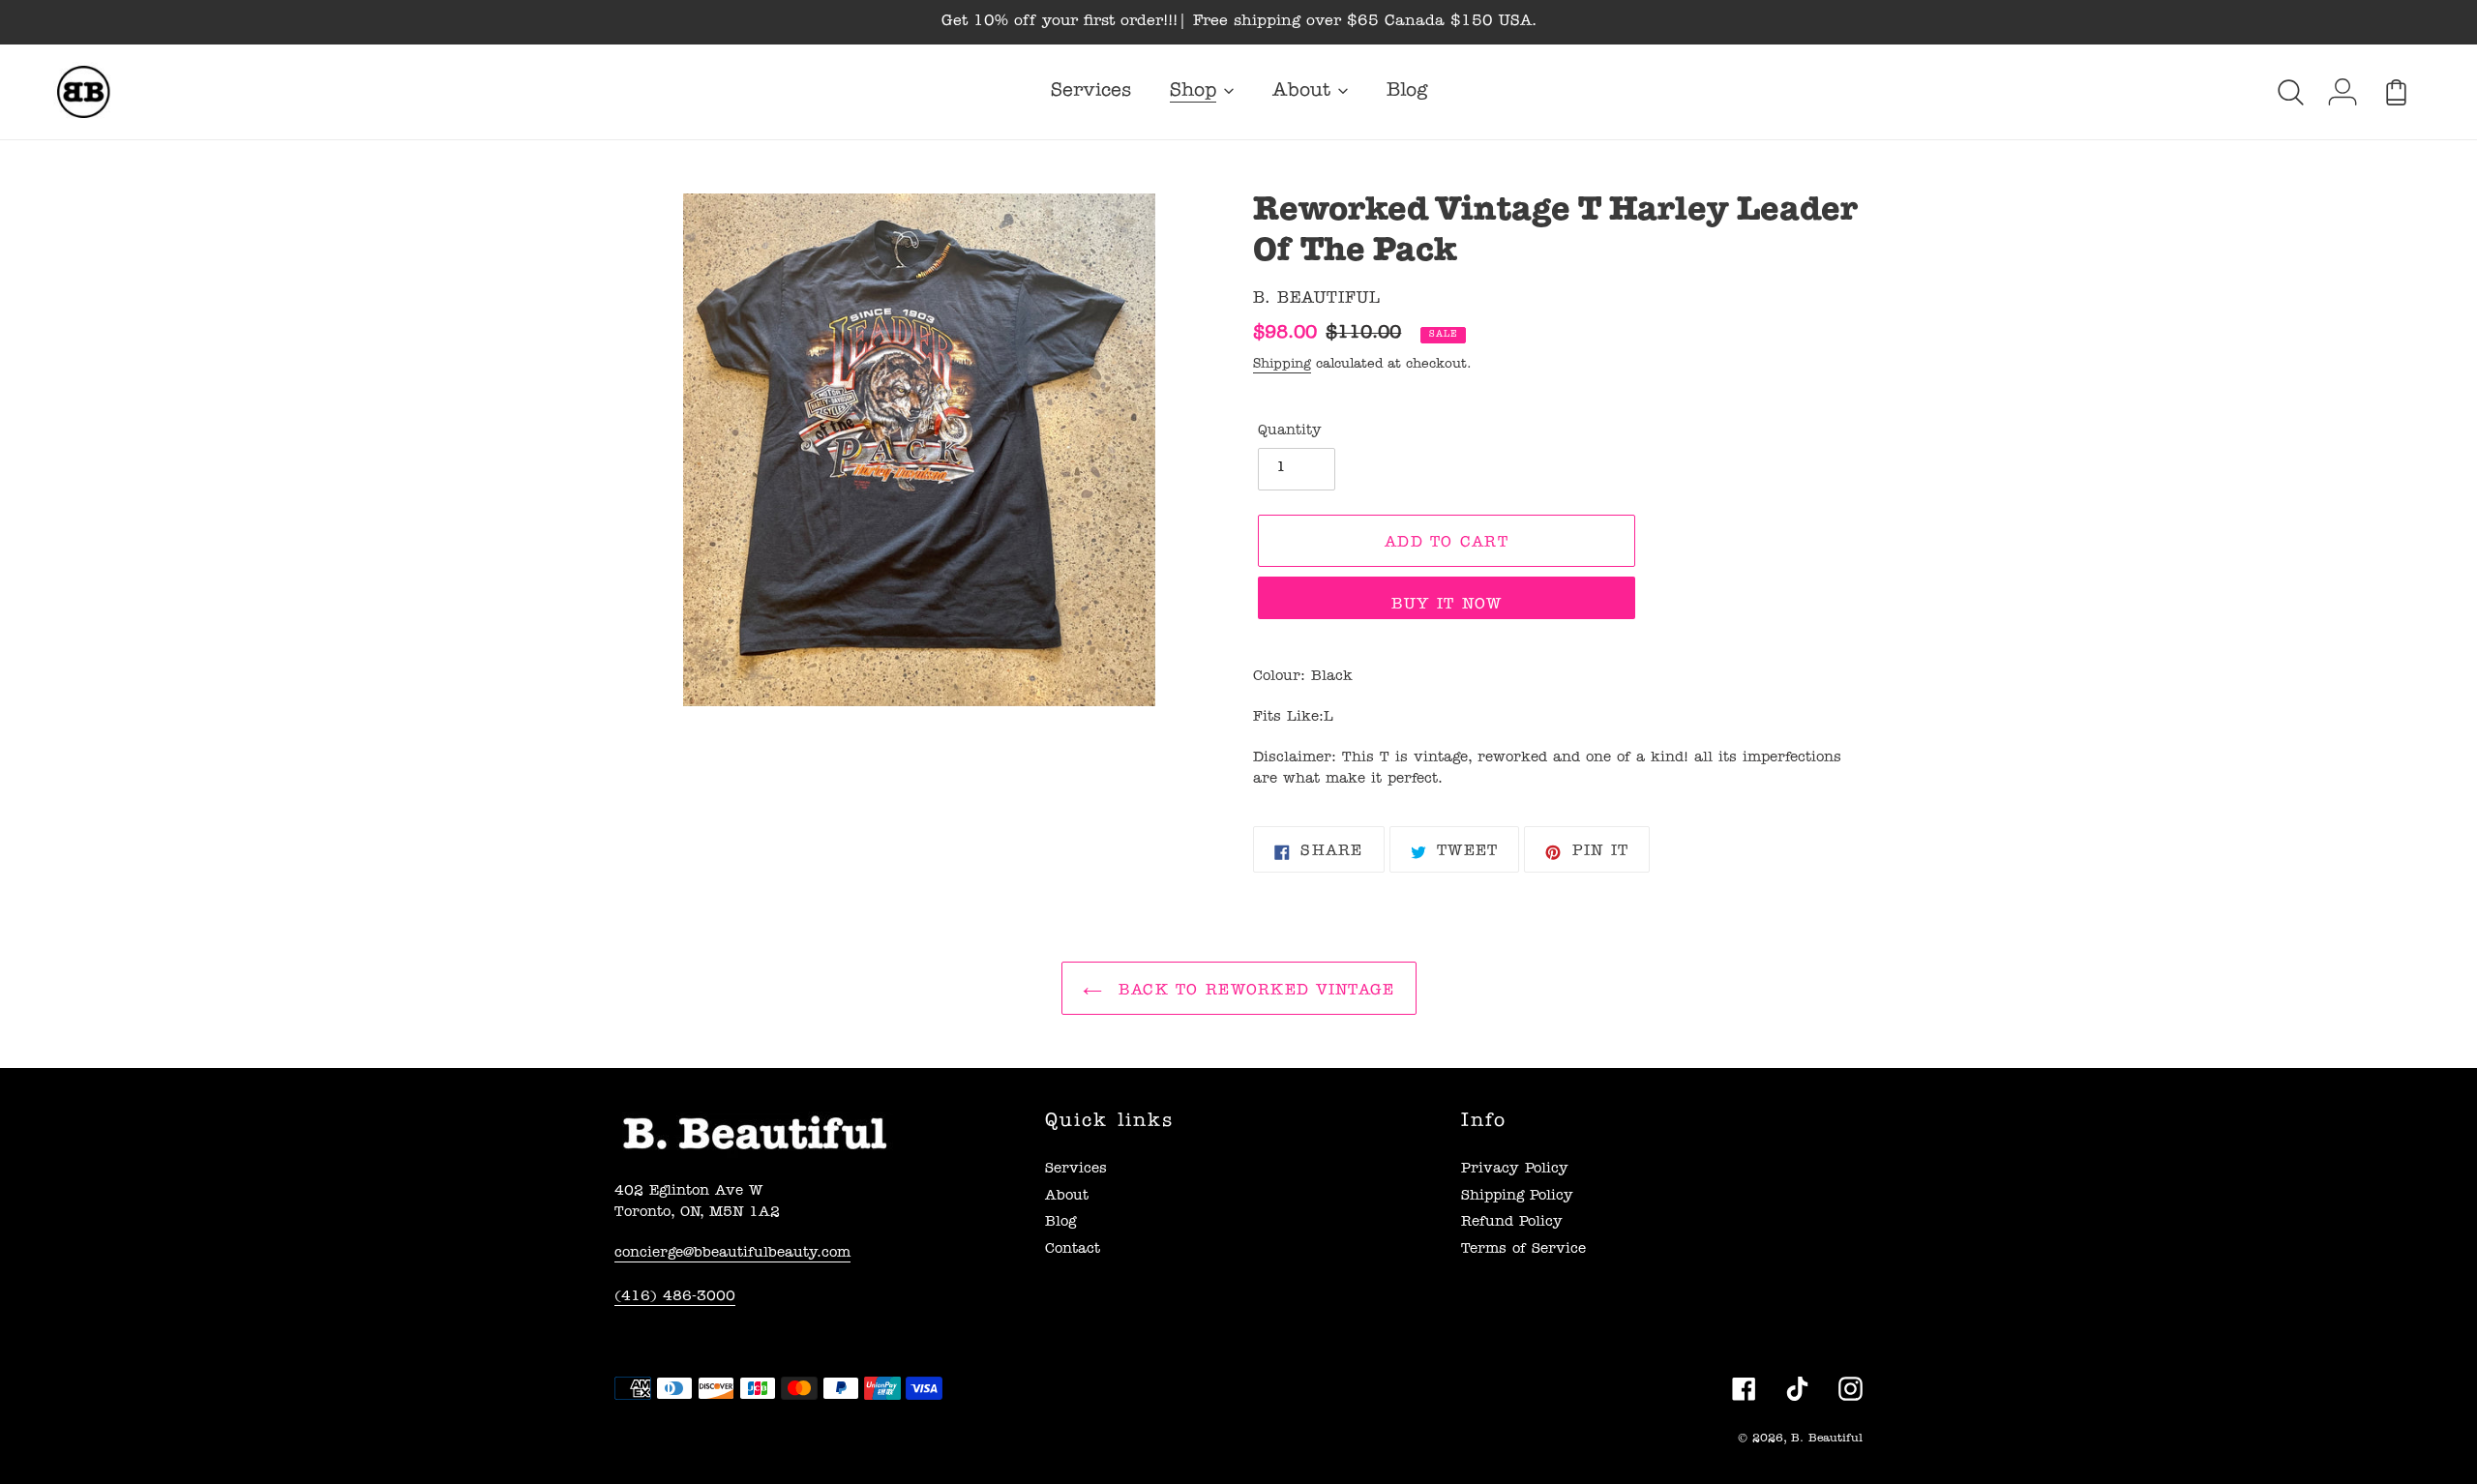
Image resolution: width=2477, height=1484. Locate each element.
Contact (1073, 1250)
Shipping (1282, 365)
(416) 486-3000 (675, 1298)
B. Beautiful (1827, 1439)
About (1067, 1197)
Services (1076, 1170)
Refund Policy (1512, 1223)
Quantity (1290, 432)
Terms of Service (1523, 1250)
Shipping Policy (1517, 1197)
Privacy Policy (1515, 1170)
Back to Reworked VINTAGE (1253, 992)
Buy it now (1447, 606)
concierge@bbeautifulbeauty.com (732, 1254)
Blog (1060, 1223)
